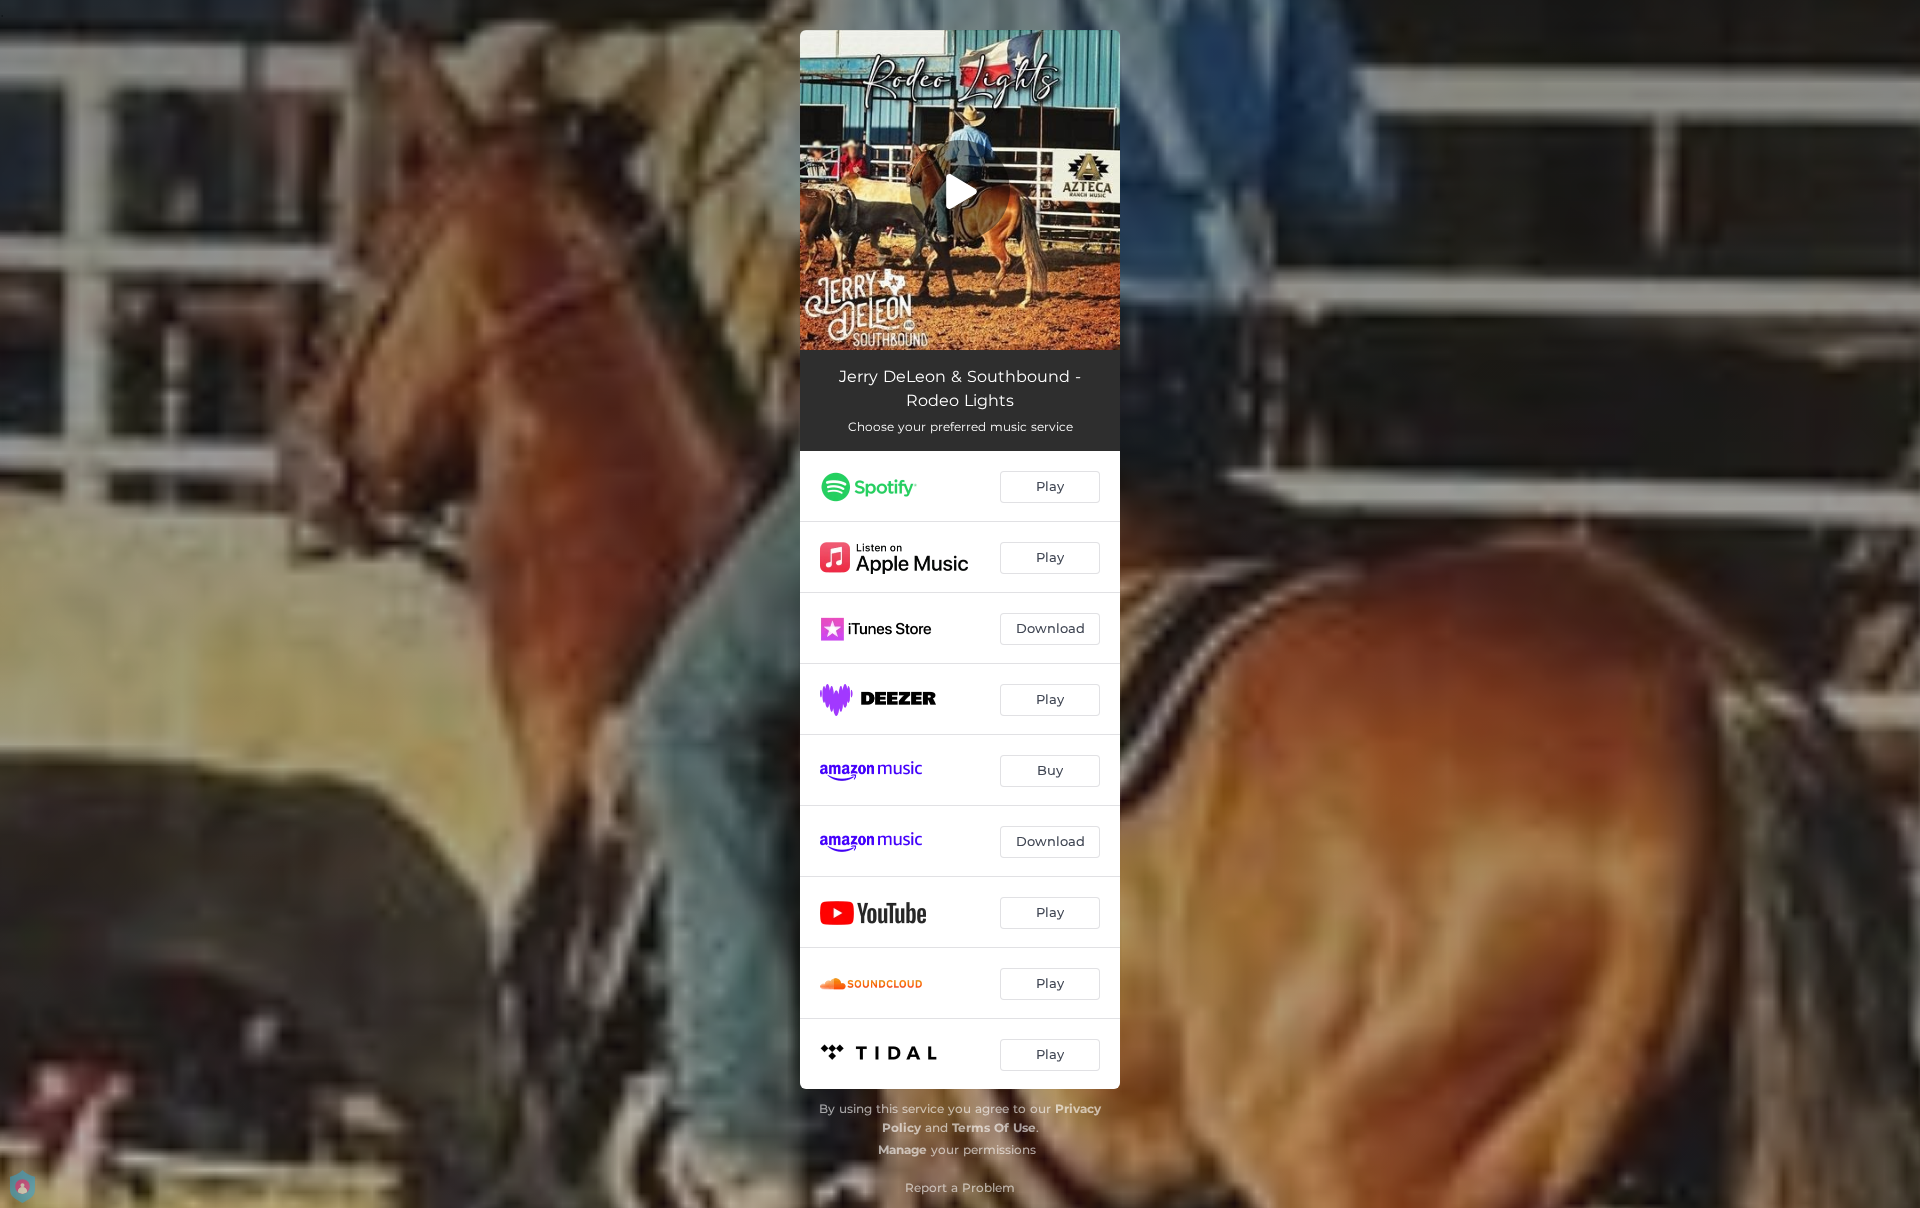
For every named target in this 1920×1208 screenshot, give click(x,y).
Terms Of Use (994, 1127)
